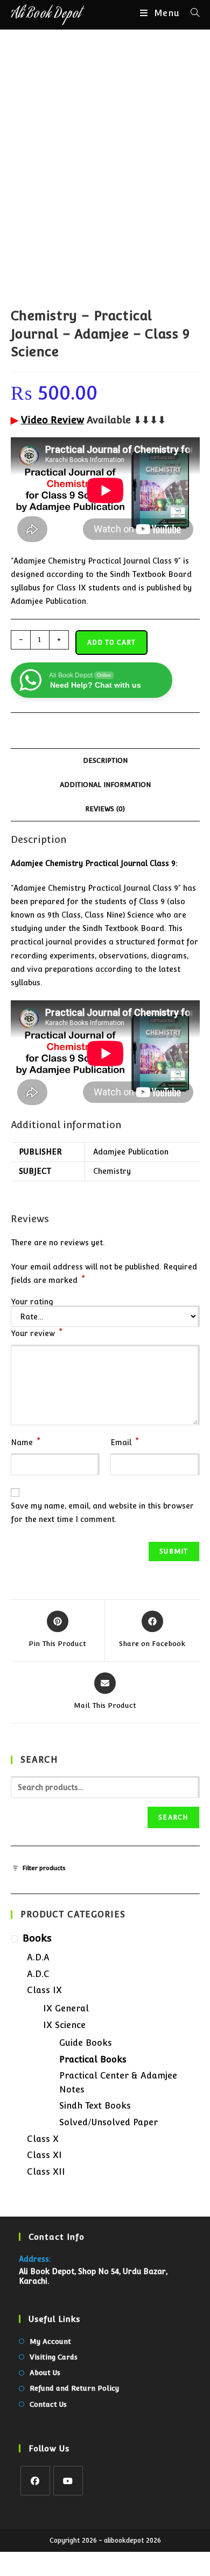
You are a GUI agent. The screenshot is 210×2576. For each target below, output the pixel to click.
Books (37, 1938)
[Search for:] (191, 13)
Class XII (46, 2172)
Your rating (32, 1302)
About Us (45, 2373)
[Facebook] (35, 2481)
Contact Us (48, 2404)
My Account (50, 2342)
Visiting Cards (54, 2357)
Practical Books (93, 2059)
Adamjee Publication (131, 1152)
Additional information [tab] (105, 785)
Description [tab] (105, 760)
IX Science (64, 2025)
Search (173, 1817)
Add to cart (111, 643)
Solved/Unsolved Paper (108, 2122)
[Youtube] (68, 2481)
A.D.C (38, 1974)
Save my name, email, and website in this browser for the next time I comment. (102, 1513)
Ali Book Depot (46, 15)
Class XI (44, 2155)
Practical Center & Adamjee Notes (118, 2083)
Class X (43, 2139)
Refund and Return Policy (74, 2388)
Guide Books (86, 2043)
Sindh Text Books (95, 2106)
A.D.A (38, 1957)
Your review (37, 1332)
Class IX (44, 1990)
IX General (66, 2008)
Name (26, 1441)
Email (125, 1441)
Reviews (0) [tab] (105, 809)
